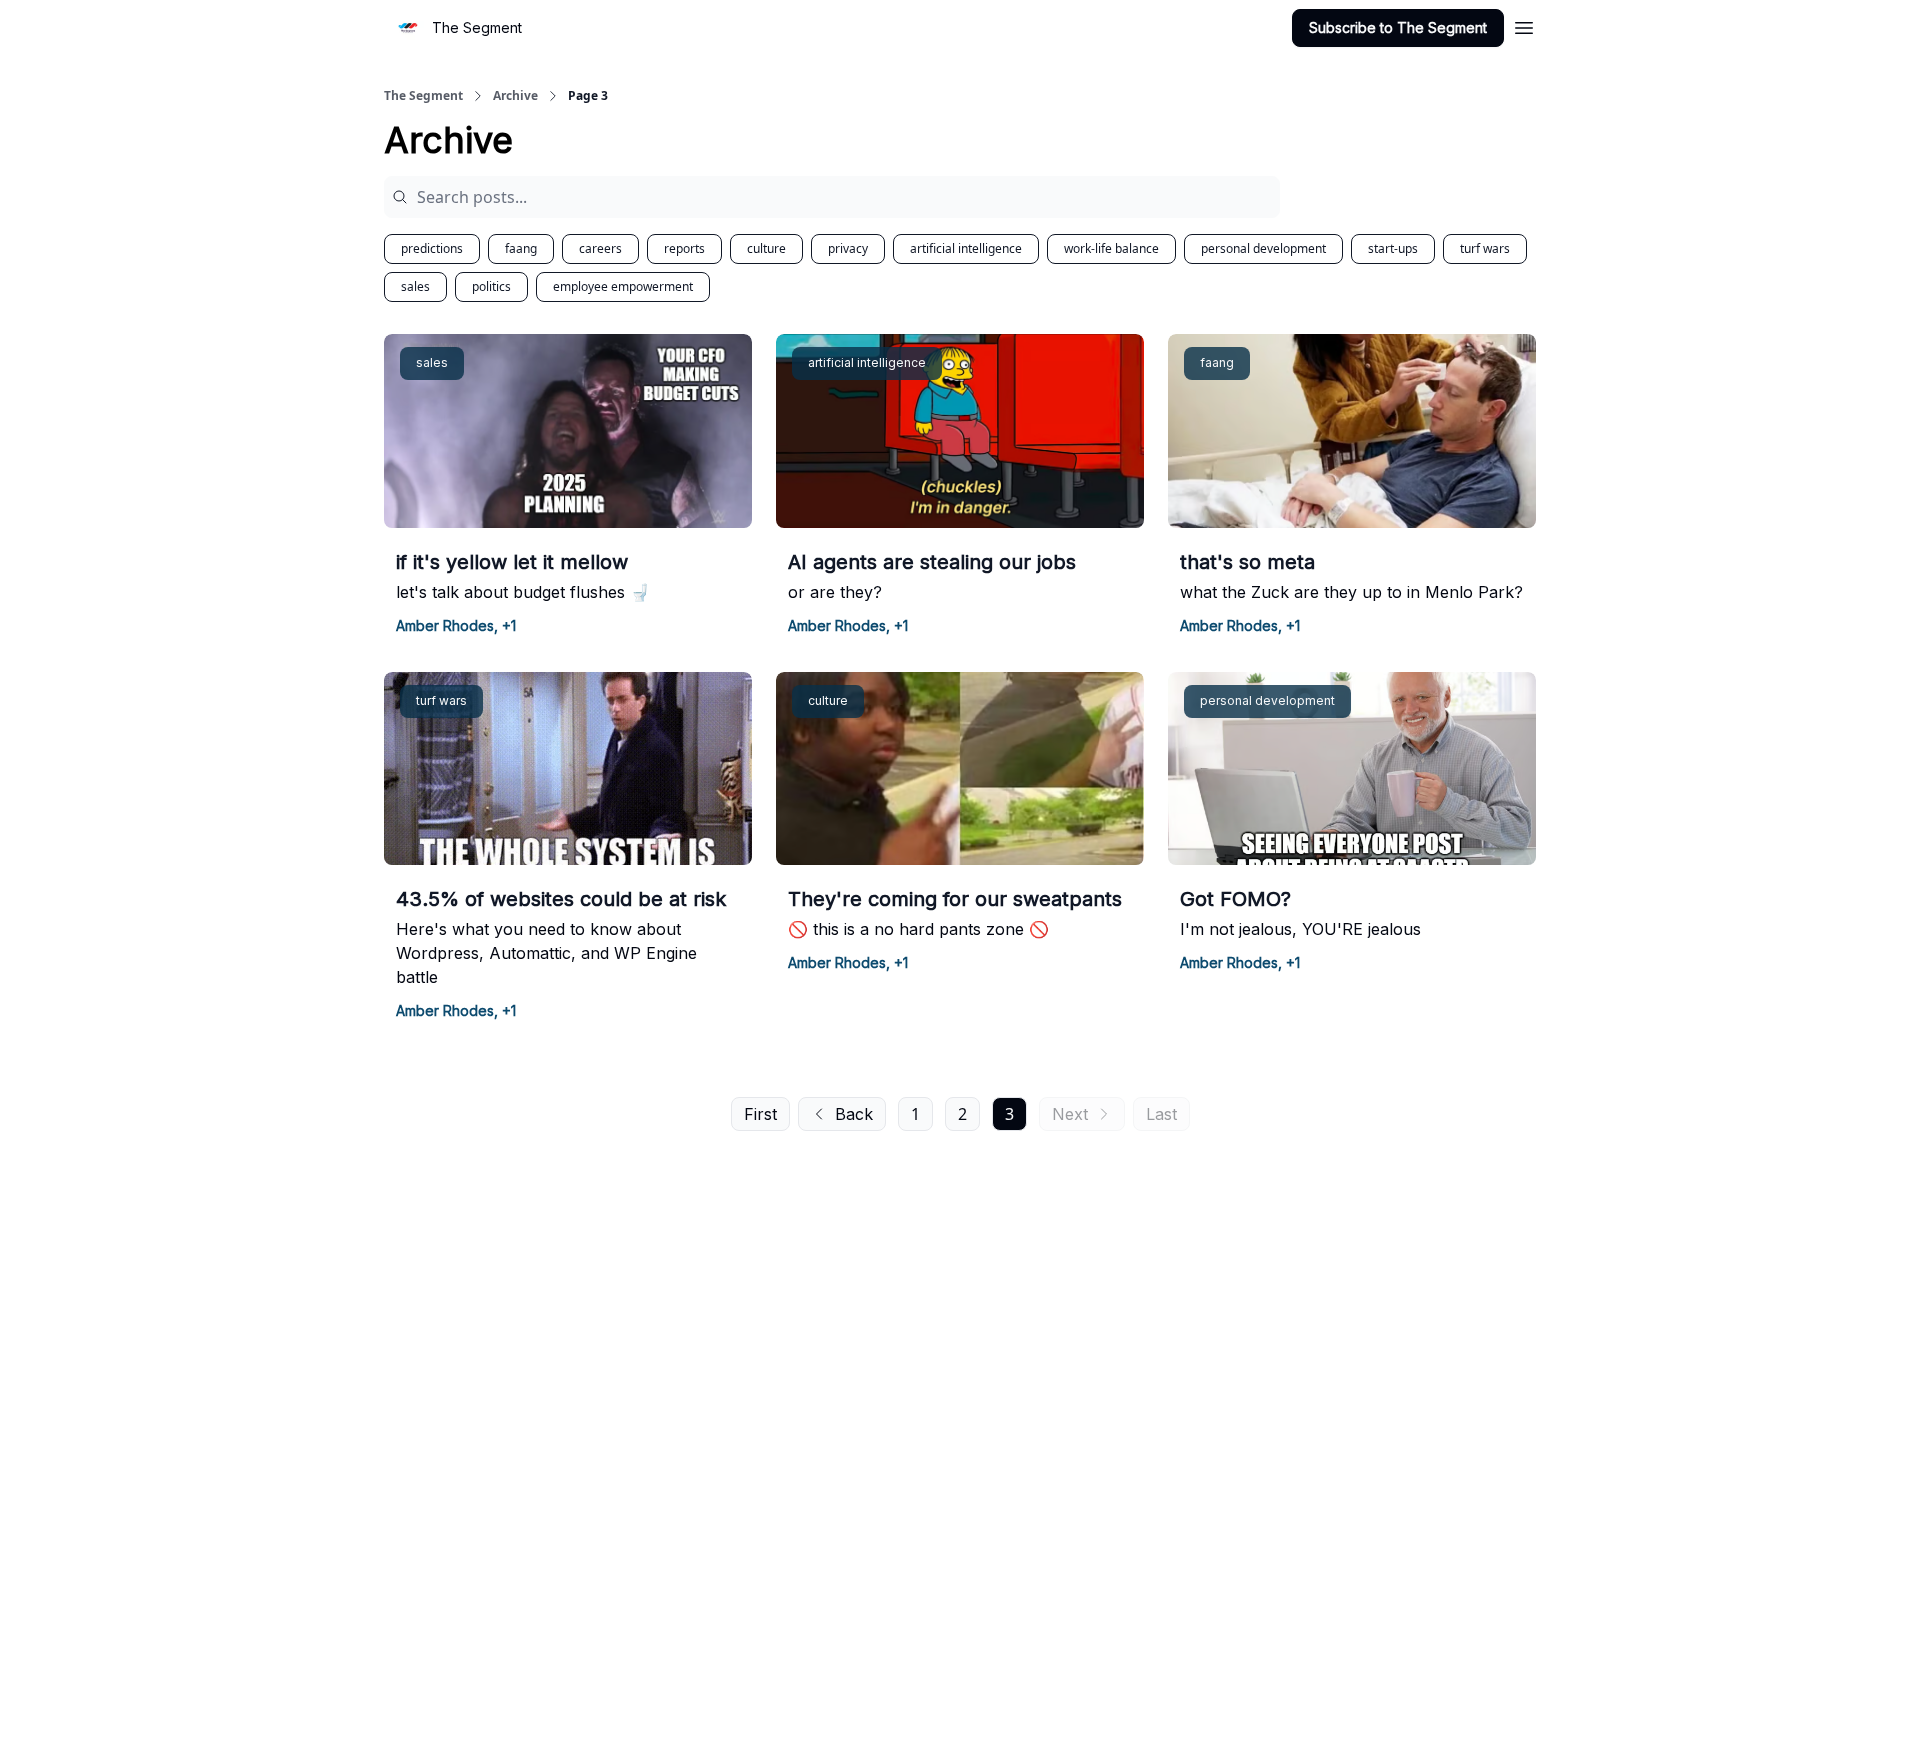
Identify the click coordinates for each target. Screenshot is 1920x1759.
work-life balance (1111, 248)
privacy (848, 248)
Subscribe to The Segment (1398, 27)
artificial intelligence (966, 248)
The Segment (423, 96)
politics (491, 286)
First (760, 1114)
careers (600, 248)
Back (854, 1114)
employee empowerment (623, 286)
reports (684, 248)
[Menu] (1524, 25)
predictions (432, 248)
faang (521, 248)
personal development (1263, 248)
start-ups (1393, 248)
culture (766, 248)
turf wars (1485, 248)
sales (415, 286)
